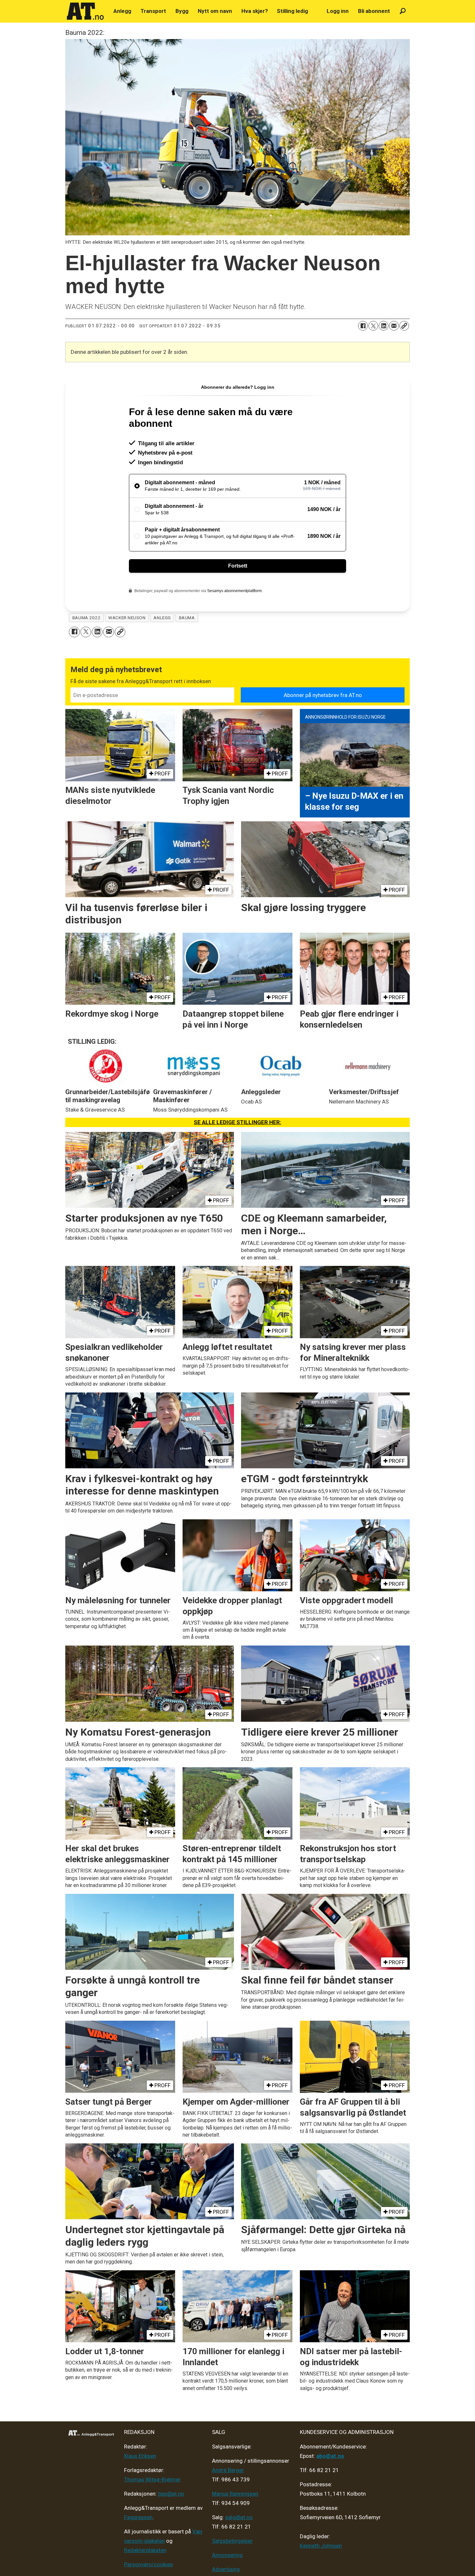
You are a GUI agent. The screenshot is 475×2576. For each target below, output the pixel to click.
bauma (187, 618)
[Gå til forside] (85, 11)
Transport (153, 11)
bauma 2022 (86, 618)
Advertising (226, 2569)
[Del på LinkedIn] (384, 326)
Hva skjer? (255, 11)
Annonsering (227, 2555)
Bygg (182, 11)
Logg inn (338, 11)
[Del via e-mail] (394, 326)
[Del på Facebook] (363, 326)
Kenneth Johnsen (321, 2546)
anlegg (162, 618)
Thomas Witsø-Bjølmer (152, 2479)
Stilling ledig (292, 11)
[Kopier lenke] (404, 326)
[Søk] (403, 11)
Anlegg (122, 11)
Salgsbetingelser (232, 2541)
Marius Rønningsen (235, 2494)
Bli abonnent (374, 11)
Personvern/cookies (148, 2564)
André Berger (228, 2470)
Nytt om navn (215, 11)
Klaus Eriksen (140, 2456)
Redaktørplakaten (145, 2550)
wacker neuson (127, 618)
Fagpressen (138, 2517)
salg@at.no (239, 2517)
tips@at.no (171, 2494)
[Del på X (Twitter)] (373, 326)
